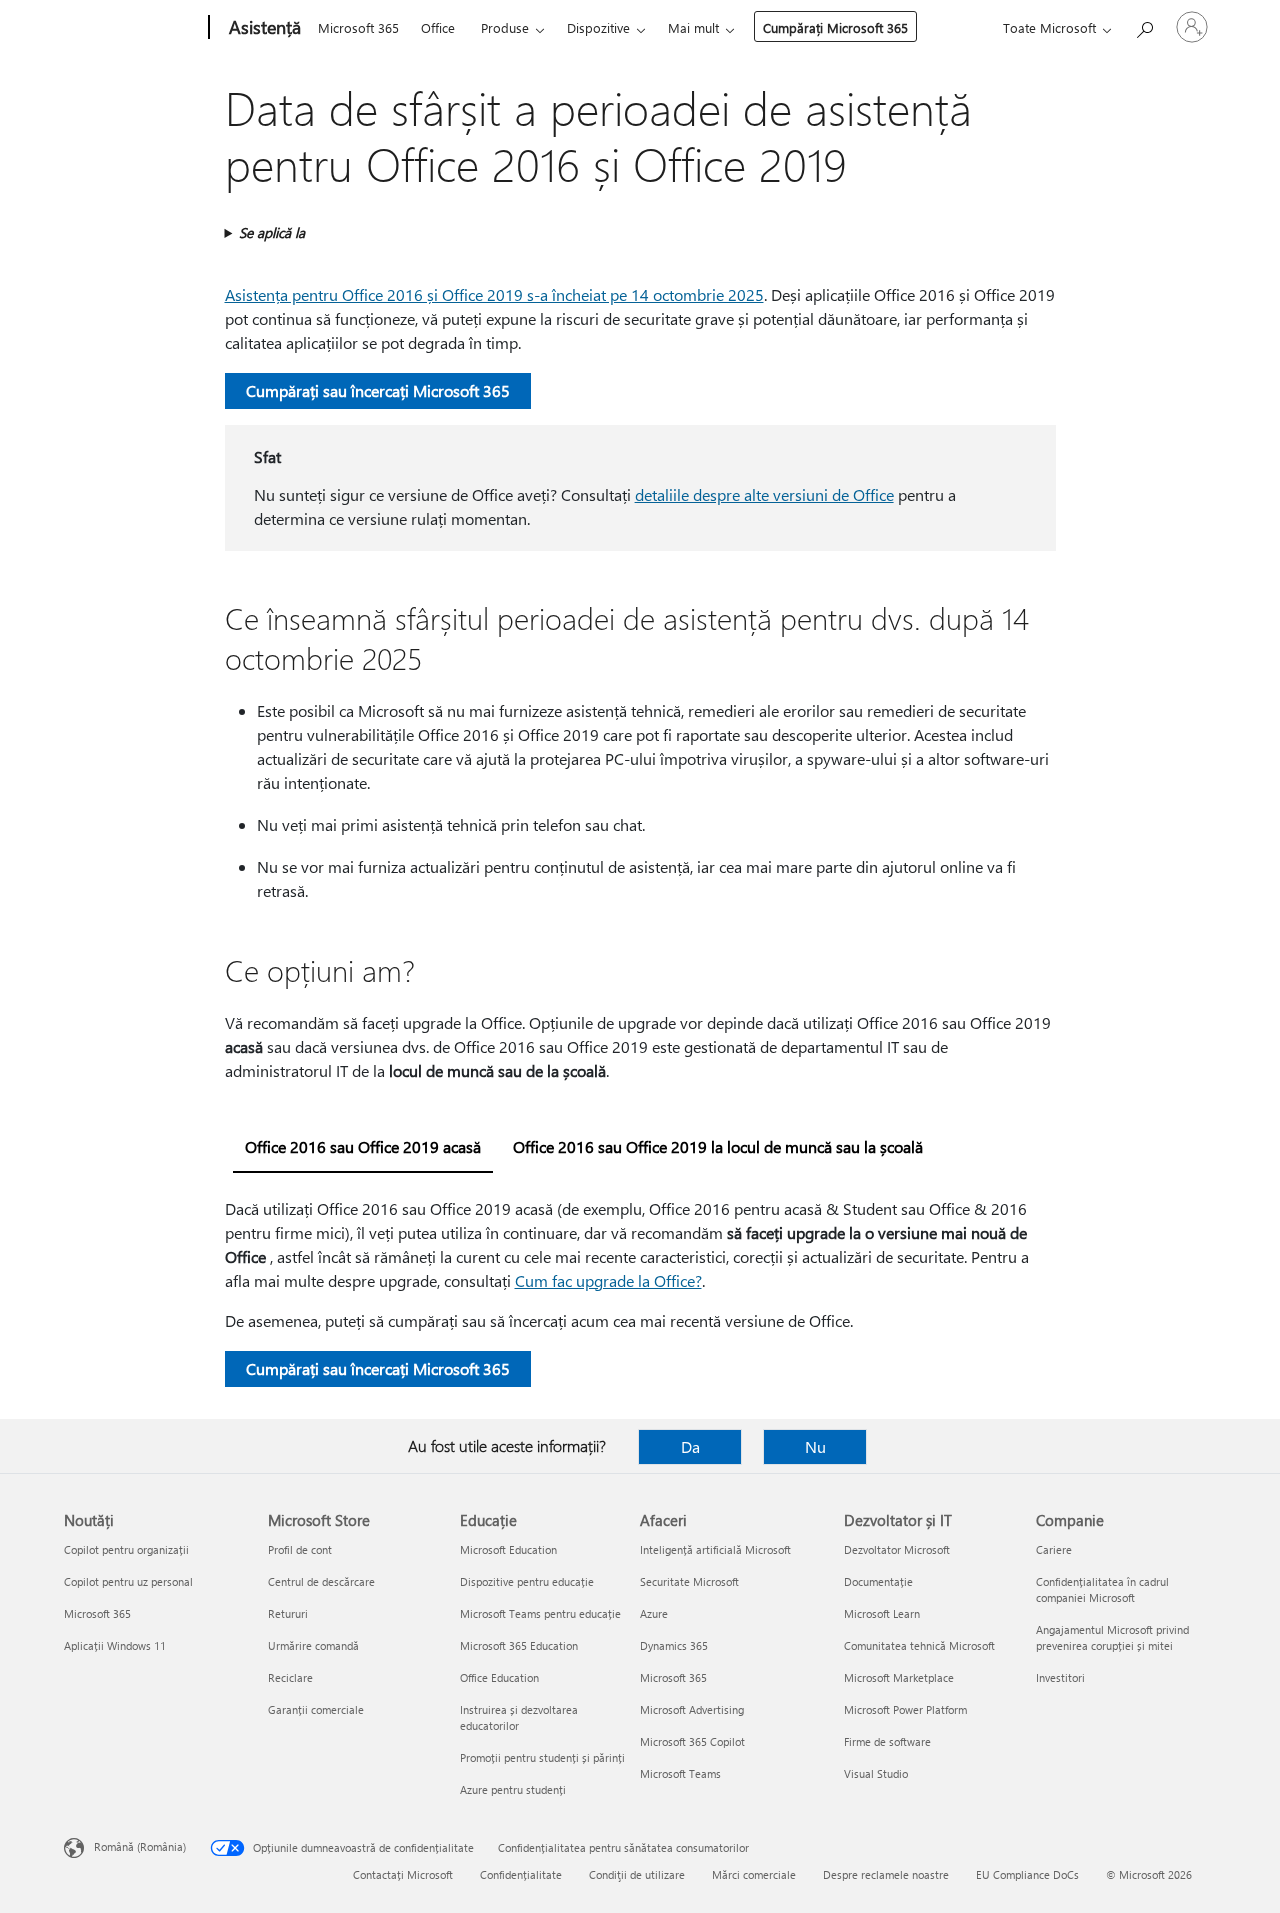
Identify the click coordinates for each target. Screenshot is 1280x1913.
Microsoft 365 (358, 27)
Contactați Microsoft (403, 1874)
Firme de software (887, 1741)
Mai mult (693, 27)
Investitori (1060, 1677)
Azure (654, 1613)
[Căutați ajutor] (1144, 25)
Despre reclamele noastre (886, 1874)
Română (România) (140, 1846)
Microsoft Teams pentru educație (540, 1613)
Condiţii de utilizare (637, 1874)
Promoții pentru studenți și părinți (542, 1757)
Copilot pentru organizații (126, 1549)
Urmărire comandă (313, 1645)
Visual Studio (876, 1773)
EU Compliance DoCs (1027, 1874)
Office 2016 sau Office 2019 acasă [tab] (363, 1146)
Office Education (499, 1677)
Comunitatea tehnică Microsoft (919, 1645)
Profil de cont (300, 1549)
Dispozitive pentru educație (527, 1581)
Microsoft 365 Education (519, 1645)
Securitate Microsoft (689, 1581)
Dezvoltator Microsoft (897, 1549)
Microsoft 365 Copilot (692, 1741)
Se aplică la (272, 232)
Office (438, 27)
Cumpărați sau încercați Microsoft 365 (378, 390)
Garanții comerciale (316, 1709)
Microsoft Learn (882, 1613)
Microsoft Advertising (692, 1709)
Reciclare (290, 1677)
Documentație (878, 1581)
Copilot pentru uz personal (128, 1581)
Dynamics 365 (674, 1645)
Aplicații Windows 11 (115, 1645)
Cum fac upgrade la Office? (608, 1280)
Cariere (1054, 1549)
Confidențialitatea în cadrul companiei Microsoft (1102, 1589)
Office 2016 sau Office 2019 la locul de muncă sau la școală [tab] (718, 1146)
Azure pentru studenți (513, 1789)
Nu (815, 1446)
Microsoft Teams (680, 1773)
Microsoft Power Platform (905, 1709)
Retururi (288, 1613)
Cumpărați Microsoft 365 (835, 27)
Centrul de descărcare (321, 1581)
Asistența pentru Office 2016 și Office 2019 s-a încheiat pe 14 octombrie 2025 (494, 294)
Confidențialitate (521, 1874)
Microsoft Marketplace (899, 1677)
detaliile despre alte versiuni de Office (764, 494)
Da (690, 1446)
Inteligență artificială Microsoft (715, 1549)
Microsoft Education (508, 1549)
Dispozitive (598, 27)
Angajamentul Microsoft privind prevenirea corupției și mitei (1112, 1637)
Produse (505, 27)
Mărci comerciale (754, 1874)
